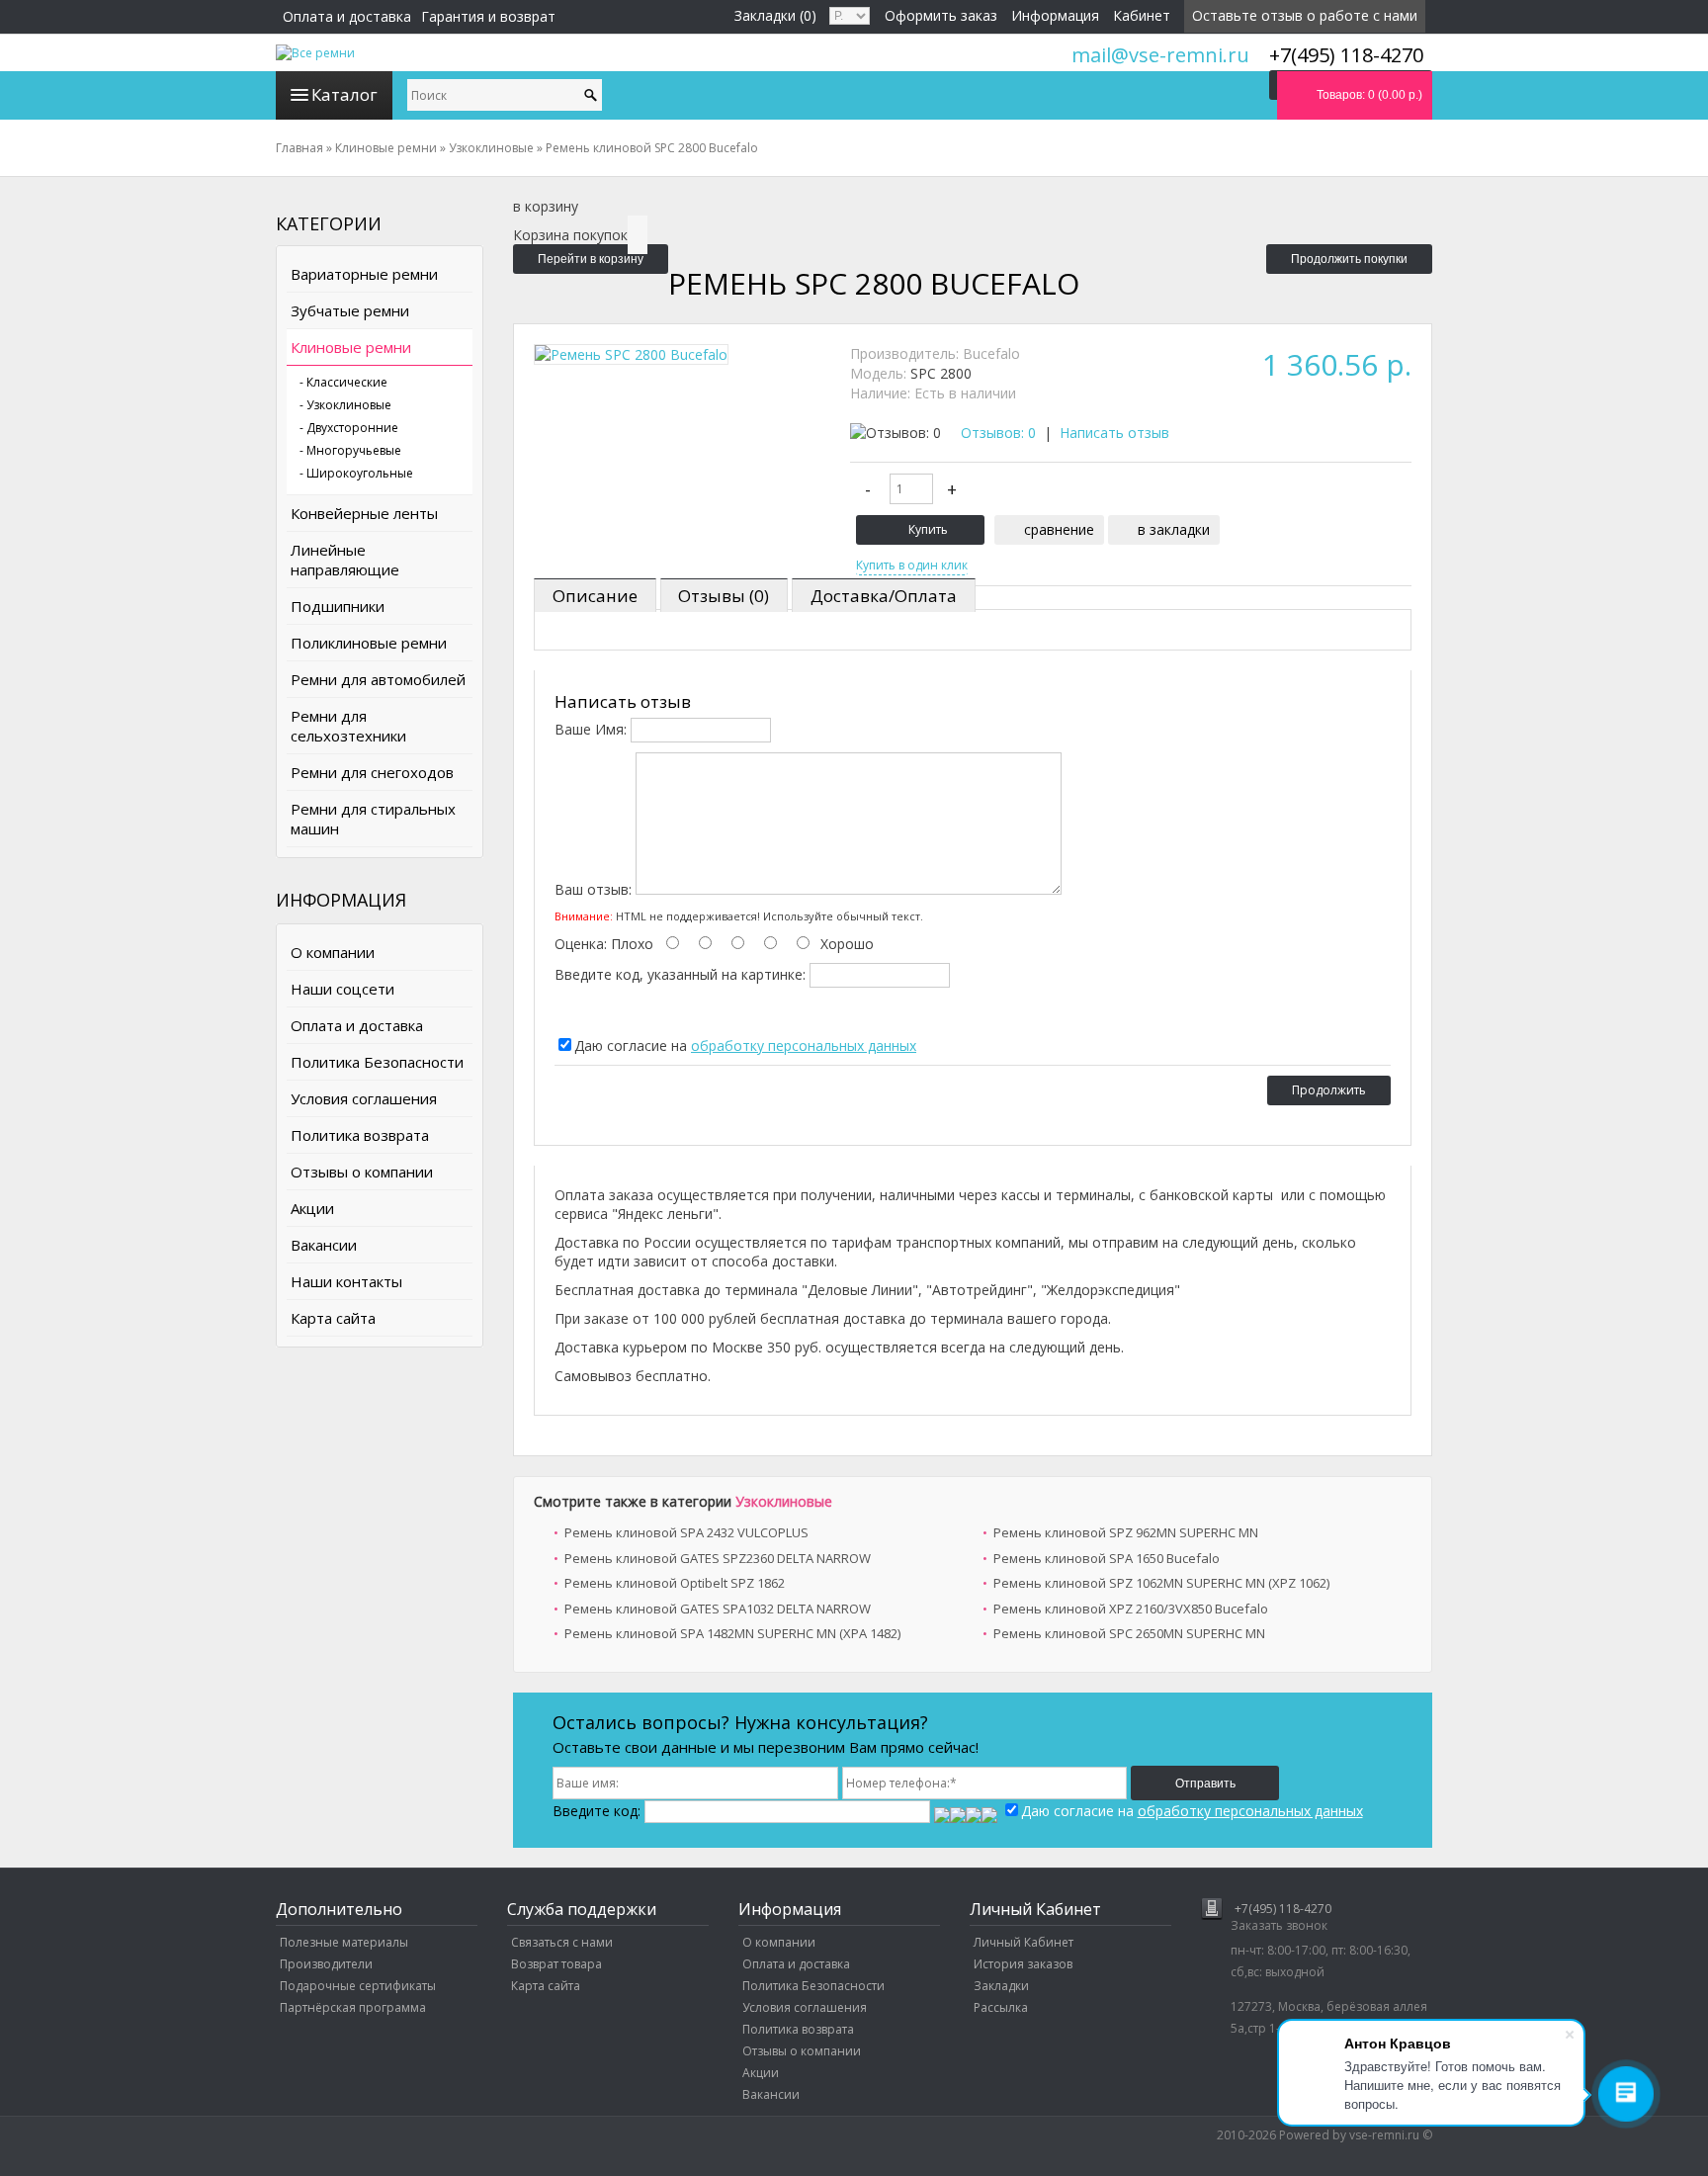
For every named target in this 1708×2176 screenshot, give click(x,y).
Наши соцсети (342, 989)
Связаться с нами (562, 1942)
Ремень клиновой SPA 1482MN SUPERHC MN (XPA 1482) (732, 1633)
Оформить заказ (941, 15)
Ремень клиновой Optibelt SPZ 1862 (675, 1583)
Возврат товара (556, 1964)
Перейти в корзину (591, 259)
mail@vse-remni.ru (1160, 55)
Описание (595, 596)
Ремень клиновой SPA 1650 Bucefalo (1107, 1558)
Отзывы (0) (724, 596)
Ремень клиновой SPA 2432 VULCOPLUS (686, 1532)
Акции (312, 1208)
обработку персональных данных (804, 1045)
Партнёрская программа (353, 2007)
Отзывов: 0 (998, 433)
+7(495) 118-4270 (1283, 1909)
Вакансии (324, 1245)
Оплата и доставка (347, 16)
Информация (1055, 15)
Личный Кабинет (1024, 1942)
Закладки (1001, 1986)
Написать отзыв (1114, 433)
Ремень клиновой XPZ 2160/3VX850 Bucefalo (1131, 1609)
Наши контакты (346, 1281)
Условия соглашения (364, 1098)
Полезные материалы (344, 1942)
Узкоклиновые (784, 1501)
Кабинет (1142, 15)
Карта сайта (333, 1318)
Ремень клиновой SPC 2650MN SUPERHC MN (1129, 1633)
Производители (326, 1964)
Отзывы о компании (362, 1172)
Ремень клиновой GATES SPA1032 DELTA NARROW (718, 1609)
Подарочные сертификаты (358, 1986)
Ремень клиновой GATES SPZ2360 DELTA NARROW (718, 1558)
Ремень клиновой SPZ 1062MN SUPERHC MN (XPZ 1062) (1161, 1583)
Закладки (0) (775, 15)
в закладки (1174, 529)
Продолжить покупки (1349, 259)
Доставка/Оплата (884, 596)
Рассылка (1001, 2007)
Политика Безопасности (377, 1062)
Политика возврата (360, 1135)
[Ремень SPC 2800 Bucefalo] (631, 354)
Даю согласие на (745, 1045)
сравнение (1059, 529)
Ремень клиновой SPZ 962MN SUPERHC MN (1126, 1532)
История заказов (1023, 1964)
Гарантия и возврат (488, 16)
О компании (333, 952)
